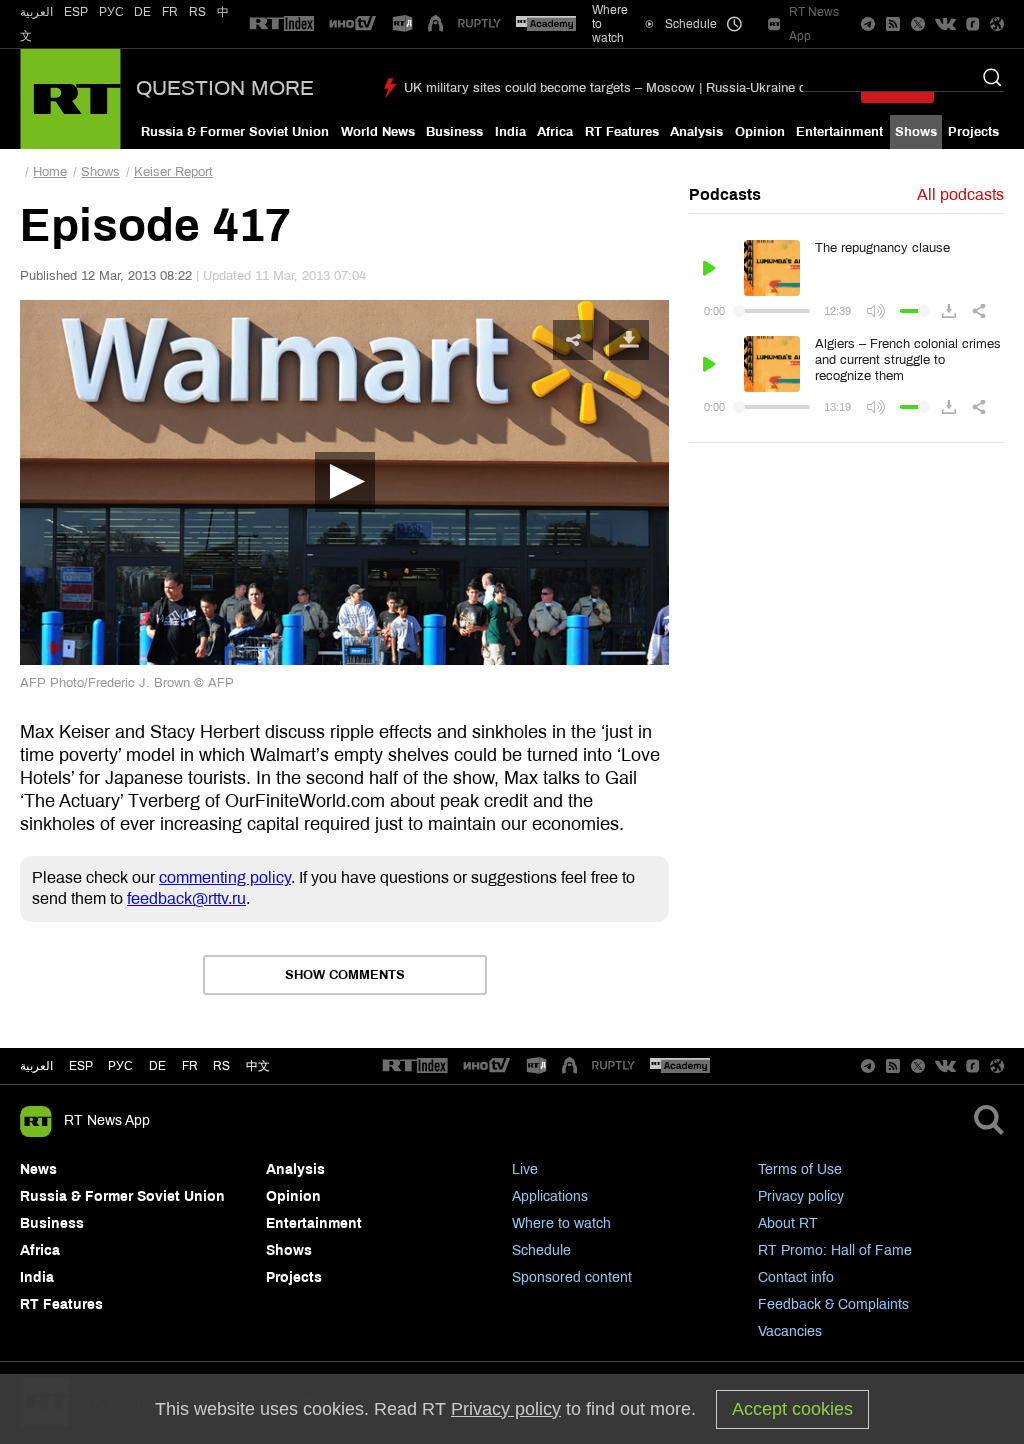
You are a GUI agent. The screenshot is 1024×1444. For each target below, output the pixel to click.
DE (142, 12)
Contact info (796, 1277)
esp (81, 1066)
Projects (973, 132)
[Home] (70, 99)
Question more (225, 88)
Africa (555, 132)
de (157, 1066)
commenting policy (225, 877)
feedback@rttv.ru (186, 898)
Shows (916, 132)
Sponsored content (572, 1277)
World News (378, 132)
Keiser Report (173, 172)
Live (525, 1169)
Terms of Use (800, 1169)
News (38, 1169)
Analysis (696, 132)
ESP (76, 12)
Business (454, 132)
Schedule (541, 1250)
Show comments (345, 975)
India (510, 132)
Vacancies (790, 1331)
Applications (550, 1196)
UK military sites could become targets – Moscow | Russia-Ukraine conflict (622, 88)
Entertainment (839, 132)
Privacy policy (801, 1196)
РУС (111, 12)
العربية (36, 12)
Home (50, 172)
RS (197, 12)
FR (170, 12)
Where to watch (561, 1223)
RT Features (622, 132)
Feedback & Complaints (833, 1304)
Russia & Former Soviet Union (235, 132)
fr (190, 1066)
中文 (258, 1066)
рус (120, 1066)
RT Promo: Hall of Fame (835, 1250)
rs (221, 1066)
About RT (788, 1223)
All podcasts (960, 194)
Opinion (760, 132)
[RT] (282, 24)
